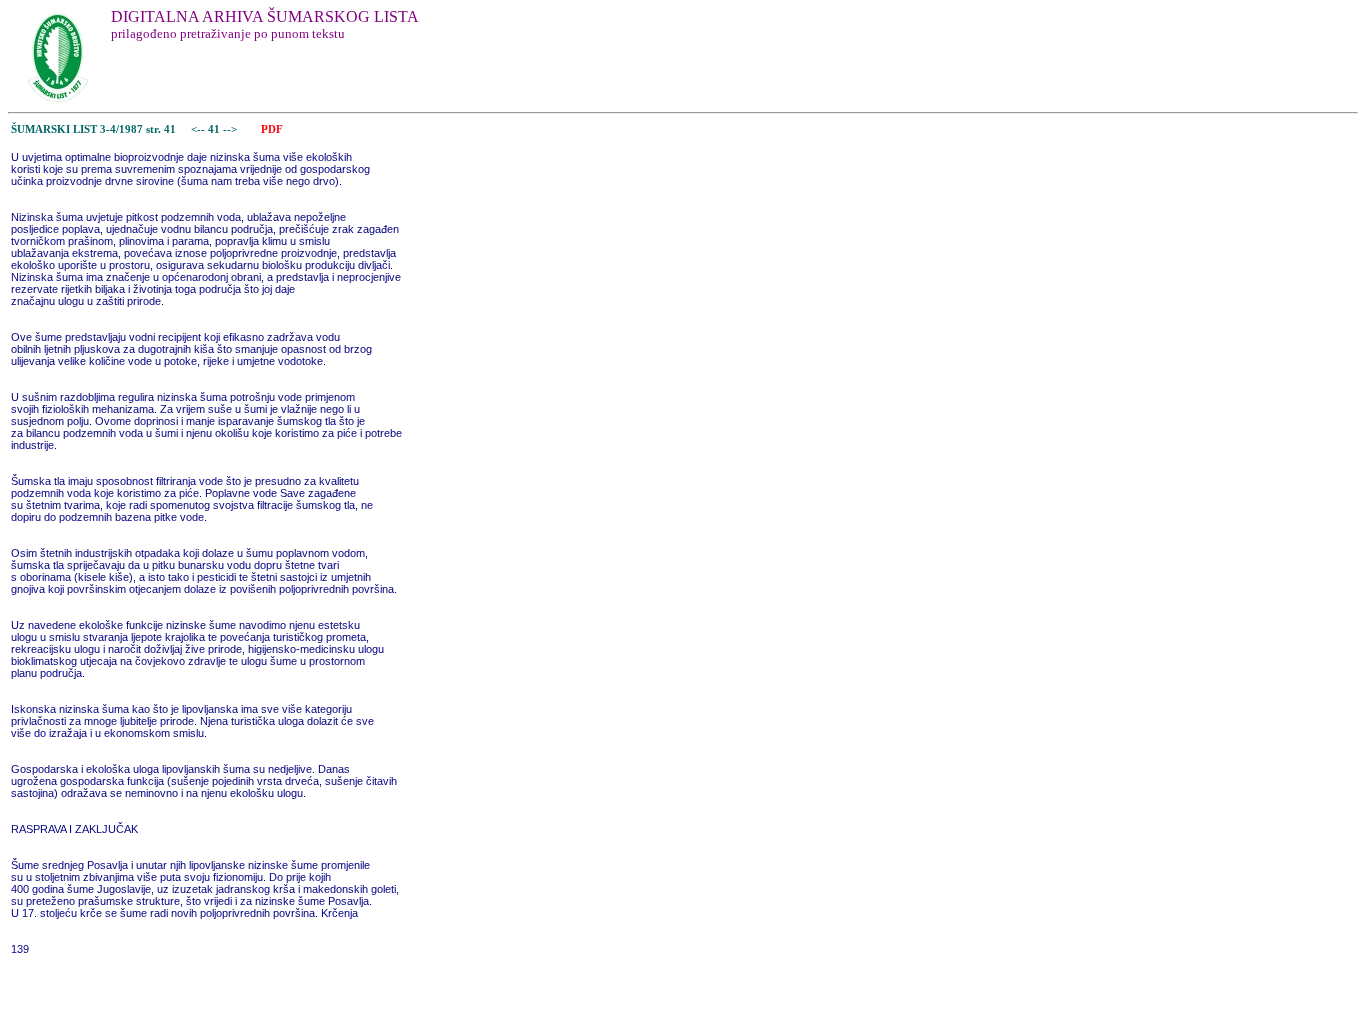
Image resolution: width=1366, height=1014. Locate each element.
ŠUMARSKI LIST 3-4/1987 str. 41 (93, 129)
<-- (198, 129)
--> (231, 129)
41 (215, 129)
